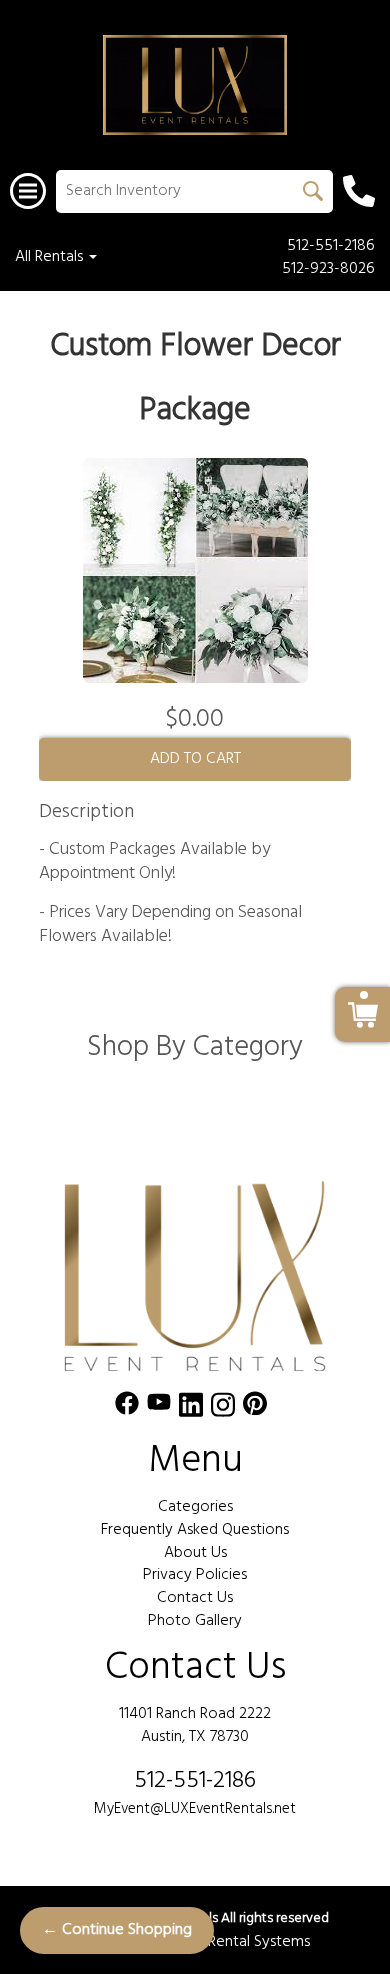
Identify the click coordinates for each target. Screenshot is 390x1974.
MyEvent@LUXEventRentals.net (195, 1809)
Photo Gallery (195, 1621)
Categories (195, 1507)
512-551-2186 (331, 246)
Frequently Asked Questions (195, 1530)
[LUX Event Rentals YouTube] (159, 1408)
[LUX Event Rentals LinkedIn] (191, 1408)
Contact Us (195, 1598)
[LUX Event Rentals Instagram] (223, 1408)
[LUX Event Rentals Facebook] (127, 1408)
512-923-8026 (328, 269)
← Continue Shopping (117, 1930)
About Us (195, 1553)
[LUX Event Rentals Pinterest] (255, 1408)
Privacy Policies (195, 1575)
